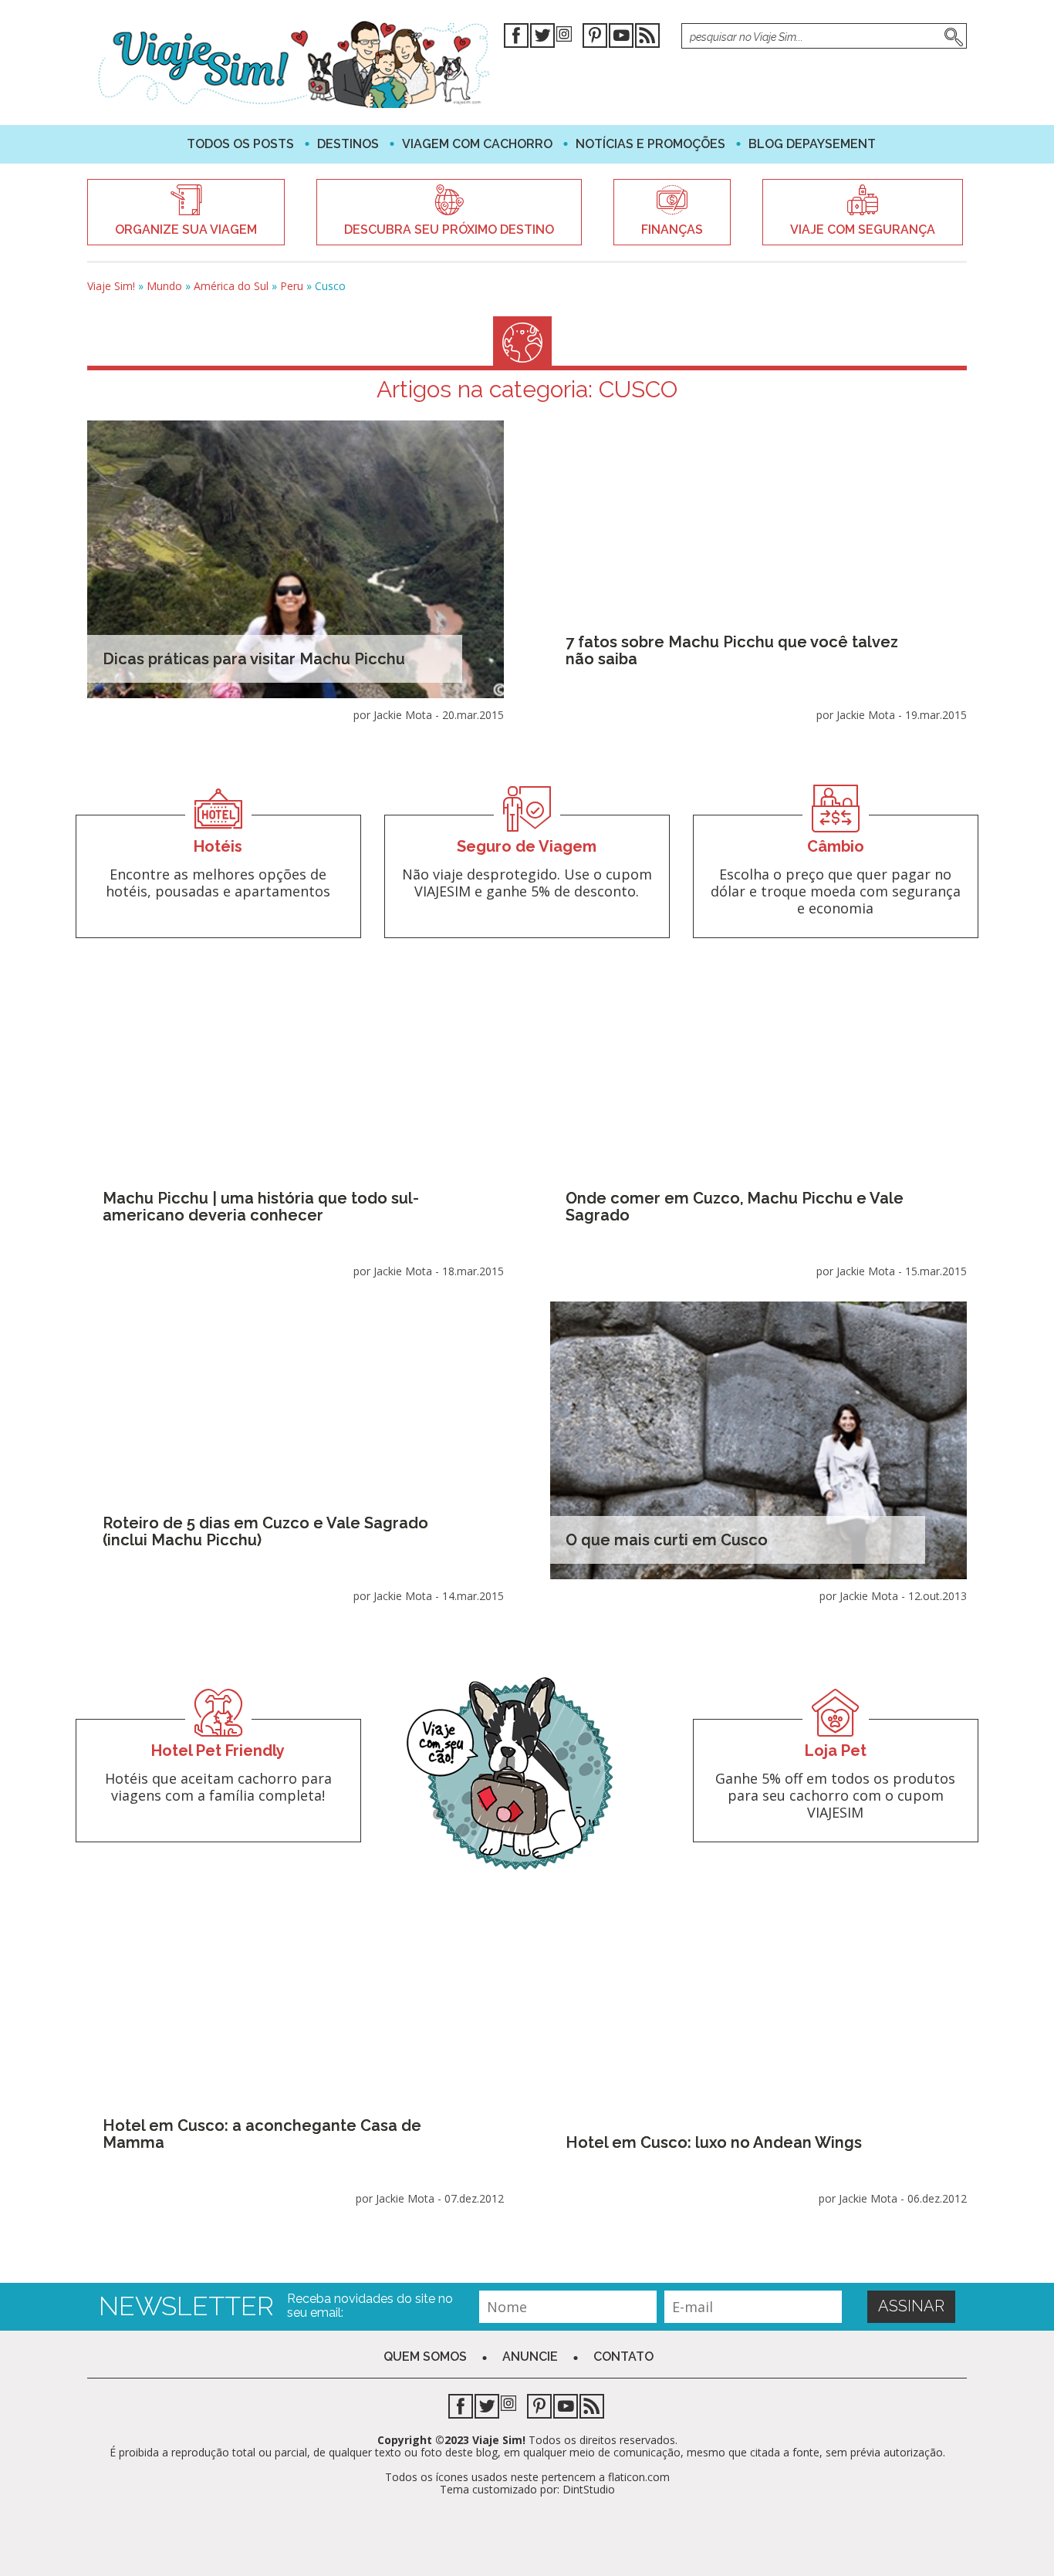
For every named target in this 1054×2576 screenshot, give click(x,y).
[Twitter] (542, 38)
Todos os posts (240, 144)
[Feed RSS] (647, 38)
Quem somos (425, 2357)
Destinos (348, 144)
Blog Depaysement (812, 144)
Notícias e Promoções (650, 144)
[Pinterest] (595, 38)
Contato (623, 2357)
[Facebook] (516, 38)
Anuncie (530, 2357)
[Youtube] (621, 38)
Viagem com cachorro (477, 144)
